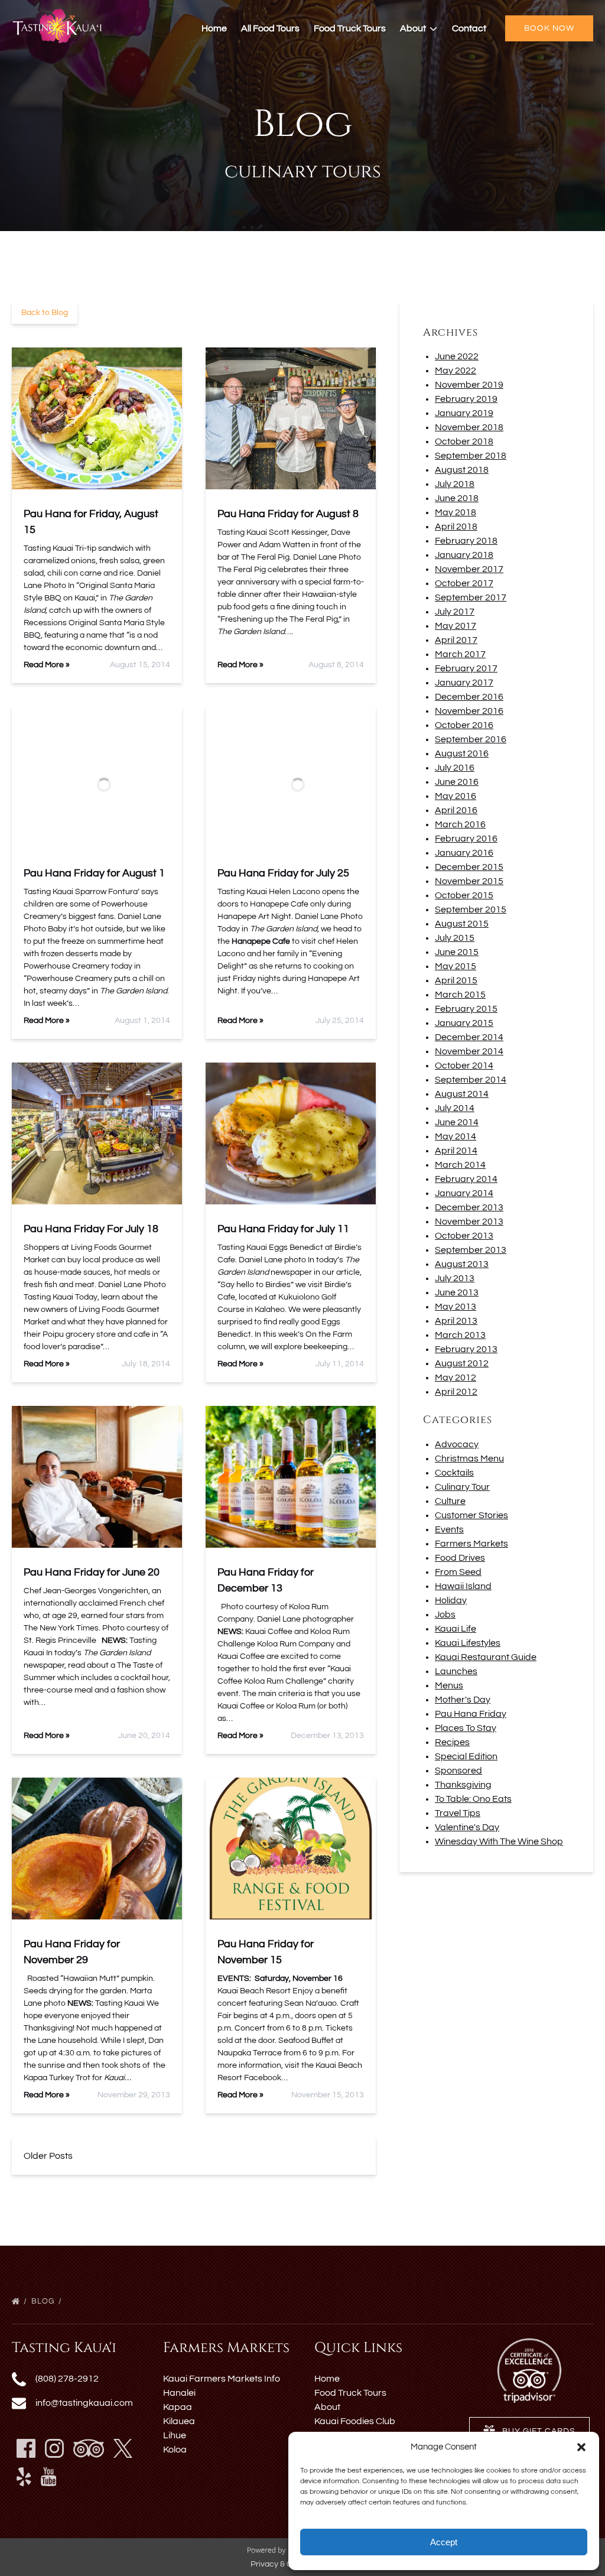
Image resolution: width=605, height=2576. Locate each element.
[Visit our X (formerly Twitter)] (123, 2448)
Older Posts (48, 2156)
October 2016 (464, 725)
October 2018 (464, 441)
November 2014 (469, 1051)
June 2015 (457, 952)
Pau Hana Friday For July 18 (91, 1229)
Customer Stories (471, 1515)
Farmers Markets (471, 1544)
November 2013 (469, 1222)
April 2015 (456, 980)
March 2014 (460, 1165)
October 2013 (464, 1236)
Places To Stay (466, 1728)
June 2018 (457, 498)
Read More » (47, 665)
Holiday (451, 1600)
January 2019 (464, 413)
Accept (444, 2542)
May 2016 (456, 796)
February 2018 (466, 541)
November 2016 (469, 711)
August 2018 (462, 470)
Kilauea (179, 2421)
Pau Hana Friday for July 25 (283, 873)
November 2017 (469, 569)
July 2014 (455, 1108)
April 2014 (456, 1151)
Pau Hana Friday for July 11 (283, 1229)
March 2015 (460, 995)
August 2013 (462, 1264)
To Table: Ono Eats (473, 1799)
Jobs (445, 1615)
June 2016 (457, 782)
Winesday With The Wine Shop (499, 1841)
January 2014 (464, 1193)
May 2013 (456, 1307)
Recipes (452, 1742)
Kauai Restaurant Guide (486, 1657)
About (327, 2407)
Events (449, 1529)
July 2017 (455, 612)
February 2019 (466, 399)
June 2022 (457, 356)
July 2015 (455, 938)
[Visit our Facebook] (26, 2448)
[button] (581, 2447)
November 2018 (469, 427)
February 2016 (466, 839)
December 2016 (469, 697)
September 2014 (471, 1080)
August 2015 (462, 924)
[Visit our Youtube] (49, 2477)
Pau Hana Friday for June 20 (92, 1572)
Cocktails (454, 1473)
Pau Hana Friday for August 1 (94, 873)
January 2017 (464, 683)
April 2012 (456, 1392)
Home (214, 28)
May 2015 (456, 966)
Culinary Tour (462, 1487)
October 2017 (464, 583)
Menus (449, 1685)
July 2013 (455, 1278)
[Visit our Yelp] (24, 2477)
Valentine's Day (467, 1827)
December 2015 (469, 867)
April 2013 (456, 1321)
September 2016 (471, 739)
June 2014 (457, 1122)
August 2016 (462, 753)
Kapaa (178, 2407)
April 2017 (456, 640)
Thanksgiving (463, 1785)
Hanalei (179, 2393)
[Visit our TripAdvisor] (89, 2448)
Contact (469, 28)
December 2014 (469, 1037)
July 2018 (455, 484)
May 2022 (456, 371)
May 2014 (456, 1136)
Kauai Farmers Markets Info (222, 2379)
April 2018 (456, 527)
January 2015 (464, 1023)
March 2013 (460, 1335)
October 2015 (464, 895)
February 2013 (466, 1349)
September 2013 (471, 1250)
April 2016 (456, 810)
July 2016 (455, 768)
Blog (44, 2301)
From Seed (458, 1572)
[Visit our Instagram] (54, 2448)
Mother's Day (463, 1700)
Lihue (175, 2435)
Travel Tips (458, 1813)
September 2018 (471, 456)
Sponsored (458, 1771)
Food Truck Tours (350, 28)
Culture (450, 1501)
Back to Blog (45, 313)
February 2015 (466, 1009)
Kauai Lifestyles (468, 1643)
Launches (456, 1671)
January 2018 (464, 555)
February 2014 (466, 1179)
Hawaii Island (463, 1586)
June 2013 (457, 1292)
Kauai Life (456, 1629)
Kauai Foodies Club (355, 2421)
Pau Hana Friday (471, 1714)
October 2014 (464, 1066)
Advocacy (457, 1444)
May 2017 (456, 626)
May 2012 (456, 1378)
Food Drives (460, 1558)
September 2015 (471, 909)
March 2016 (460, 824)
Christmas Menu (469, 1458)
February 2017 (466, 668)
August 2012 (462, 1363)
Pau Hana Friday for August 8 (288, 514)
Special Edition (466, 1756)
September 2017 (471, 597)
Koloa (175, 2450)
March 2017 (460, 654)
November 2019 (469, 385)
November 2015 (469, 881)
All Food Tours (270, 28)
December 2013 (469, 1207)
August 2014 (462, 1094)
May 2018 (456, 512)
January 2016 (464, 853)
